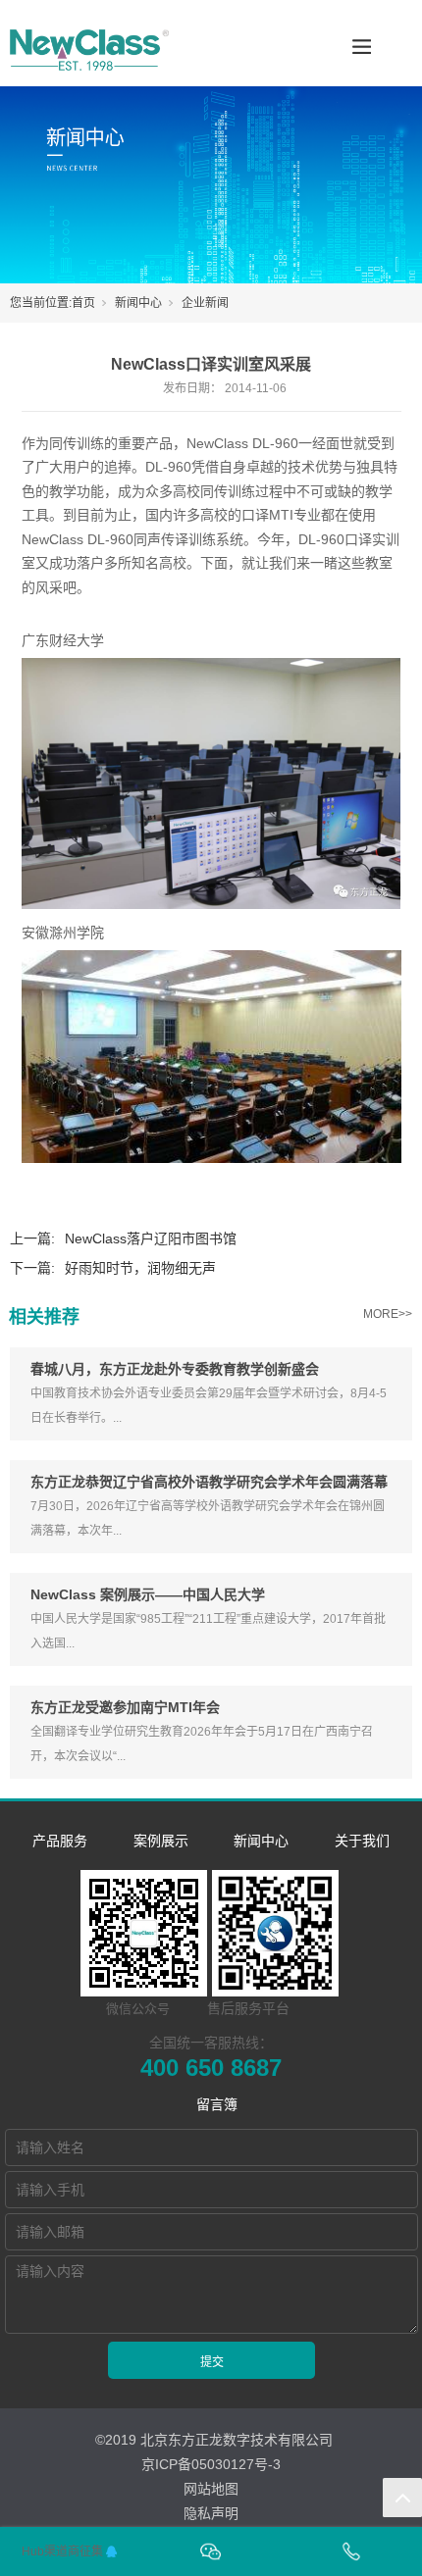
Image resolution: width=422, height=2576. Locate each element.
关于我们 (362, 1841)
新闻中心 (138, 303)
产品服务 (60, 1841)
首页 (83, 303)
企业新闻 (205, 303)
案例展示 (161, 1841)
